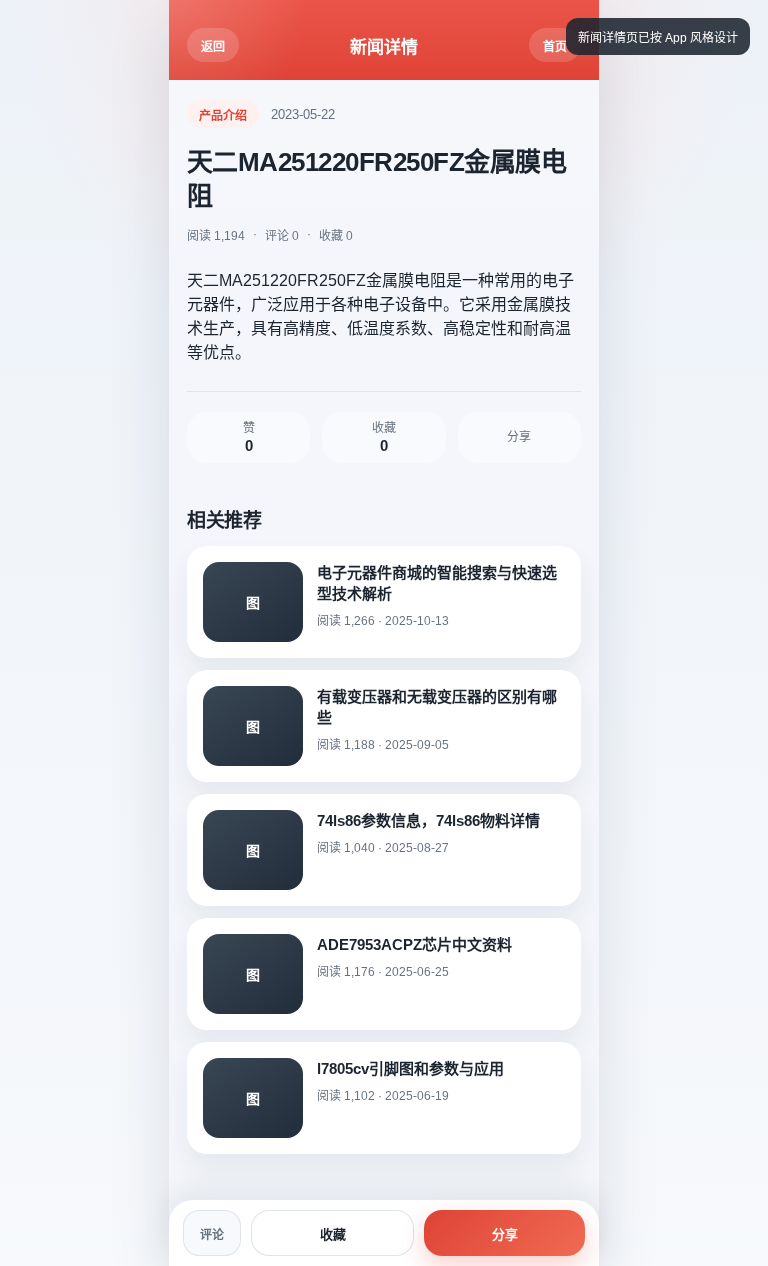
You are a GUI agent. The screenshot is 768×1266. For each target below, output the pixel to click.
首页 (555, 47)
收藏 (333, 1234)
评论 (212, 1235)
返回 (213, 47)
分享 (505, 1234)
